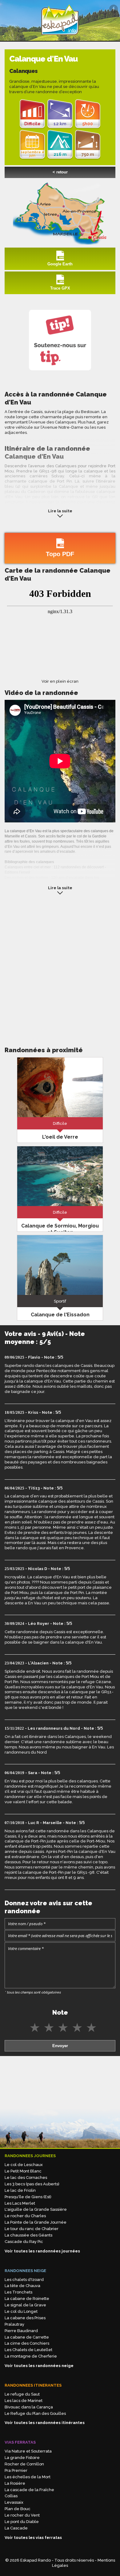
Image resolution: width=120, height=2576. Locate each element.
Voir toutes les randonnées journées (42, 2251)
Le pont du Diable (22, 2522)
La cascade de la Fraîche (29, 2490)
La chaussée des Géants (28, 2235)
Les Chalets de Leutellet (28, 2350)
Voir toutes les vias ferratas (33, 2538)
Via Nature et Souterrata (28, 2451)
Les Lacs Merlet (20, 2203)
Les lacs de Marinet (24, 2401)
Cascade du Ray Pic (24, 2242)
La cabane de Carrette (27, 2337)
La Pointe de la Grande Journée (36, 2222)
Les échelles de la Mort (28, 2477)
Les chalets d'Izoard (24, 2280)
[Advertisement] (60, 969)
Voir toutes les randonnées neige (39, 2366)
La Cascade (16, 2528)
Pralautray (14, 2324)
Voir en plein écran (60, 681)
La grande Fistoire (22, 2458)
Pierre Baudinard (21, 2331)
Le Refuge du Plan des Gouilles (35, 2413)
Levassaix (14, 2502)
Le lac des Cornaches (26, 2178)
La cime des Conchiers (27, 2343)
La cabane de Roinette (27, 2299)
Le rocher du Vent (22, 2515)
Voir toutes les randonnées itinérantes (45, 2423)
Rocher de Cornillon (24, 2464)
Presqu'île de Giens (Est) (28, 2197)
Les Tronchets (18, 2292)
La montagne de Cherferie (31, 2356)
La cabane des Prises (25, 2318)
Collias (11, 2496)
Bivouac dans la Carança (29, 2407)
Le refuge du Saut (22, 2394)
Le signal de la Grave (25, 2305)
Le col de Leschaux (24, 2165)
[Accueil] (60, 38)
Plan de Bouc (18, 2509)
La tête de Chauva (22, 2286)
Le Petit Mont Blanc (23, 2171)
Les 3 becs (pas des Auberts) (32, 2184)
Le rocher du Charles (25, 2216)
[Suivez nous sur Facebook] (114, 9)
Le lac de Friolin (20, 2190)
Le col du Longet (21, 2311)
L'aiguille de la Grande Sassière (36, 2209)
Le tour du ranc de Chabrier (32, 2229)
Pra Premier (16, 2470)
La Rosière (15, 2483)
